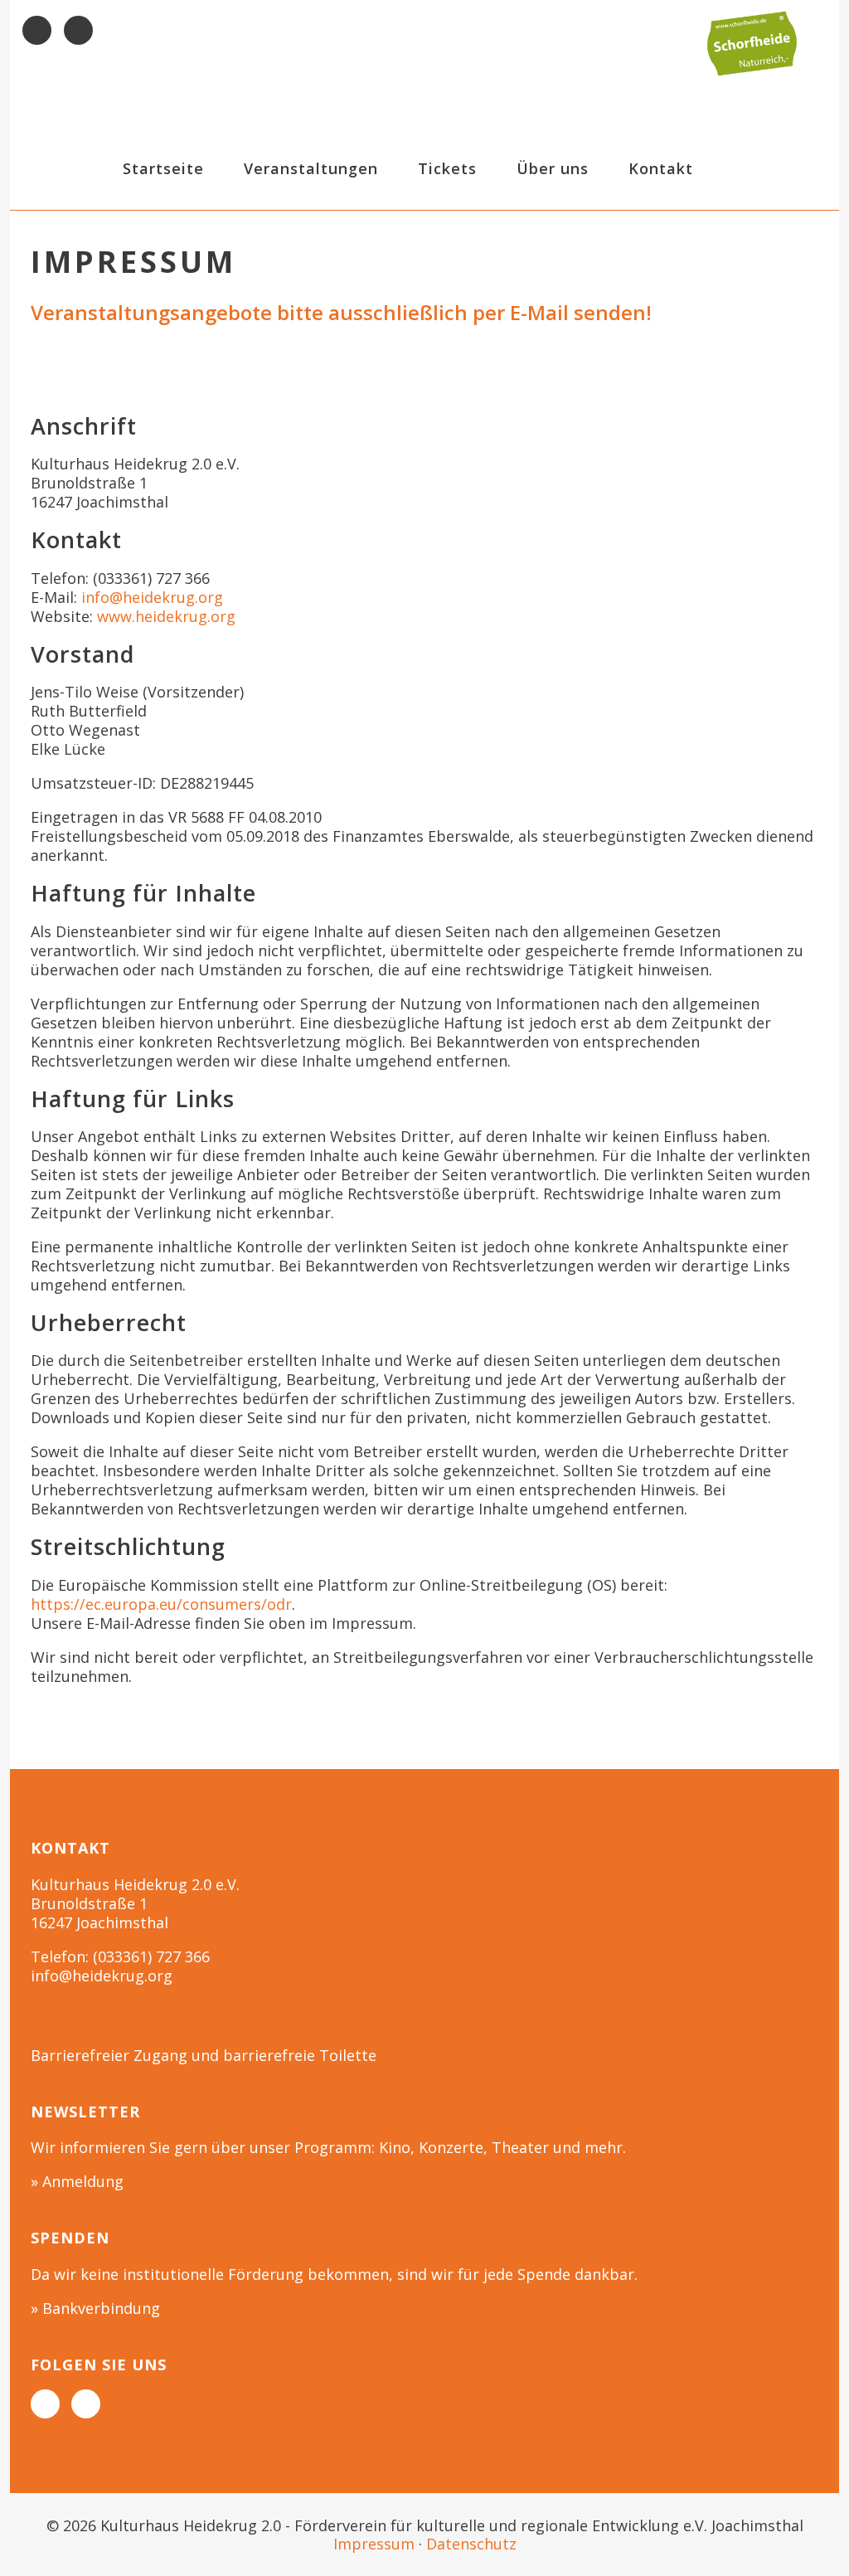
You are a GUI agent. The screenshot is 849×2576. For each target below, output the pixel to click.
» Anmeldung (77, 2181)
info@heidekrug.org (152, 597)
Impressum (374, 2544)
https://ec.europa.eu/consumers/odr (161, 1604)
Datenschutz (471, 2544)
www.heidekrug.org (166, 616)
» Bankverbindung (95, 2308)
